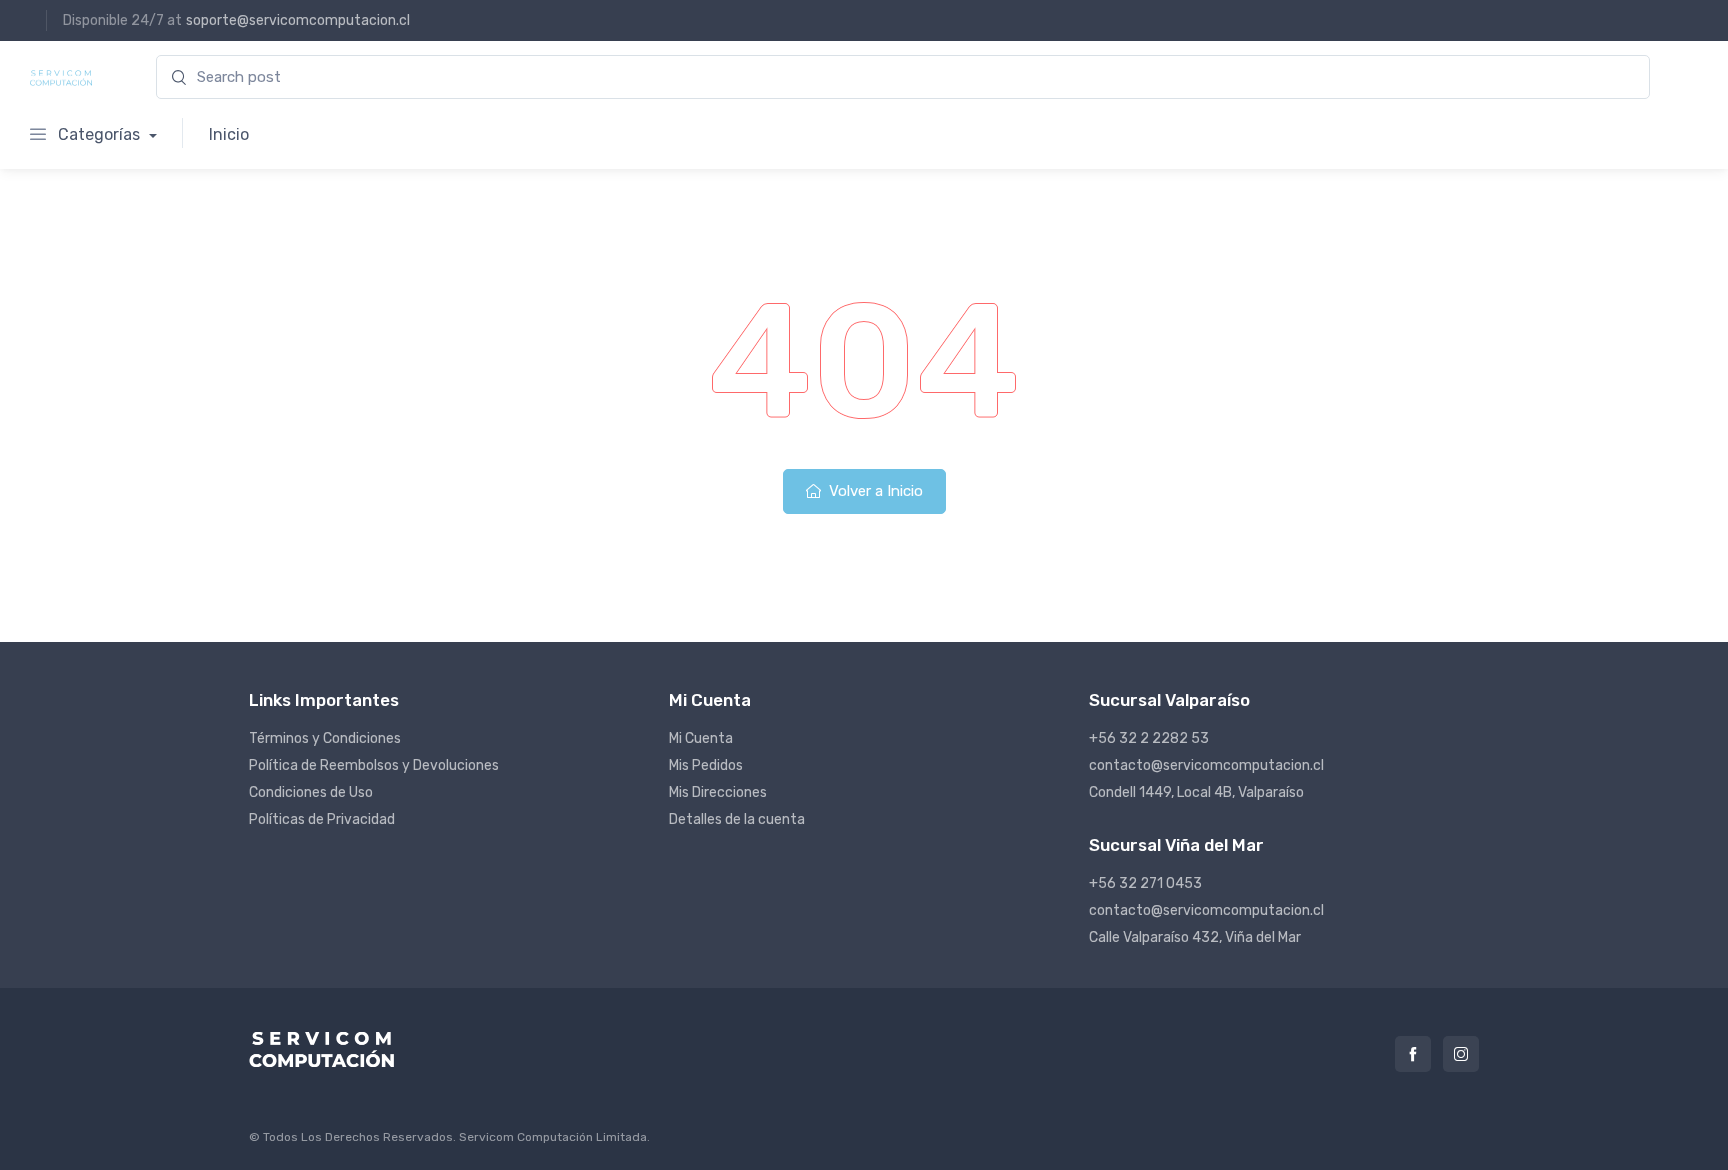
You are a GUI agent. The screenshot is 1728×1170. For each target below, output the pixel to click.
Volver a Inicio (874, 491)
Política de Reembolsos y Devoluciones (374, 765)
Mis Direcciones (718, 792)
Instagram (1461, 1054)
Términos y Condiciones (325, 738)
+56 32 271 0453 (1145, 883)
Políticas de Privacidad (322, 819)
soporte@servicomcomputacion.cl (298, 20)
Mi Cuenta (701, 738)
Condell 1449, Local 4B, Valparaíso (1196, 792)
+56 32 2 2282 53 (1149, 738)
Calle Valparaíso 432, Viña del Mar (1195, 937)
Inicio (229, 134)
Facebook (1413, 1054)
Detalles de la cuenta (737, 819)
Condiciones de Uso (311, 792)
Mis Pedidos (706, 765)
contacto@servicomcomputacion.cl (1206, 765)
